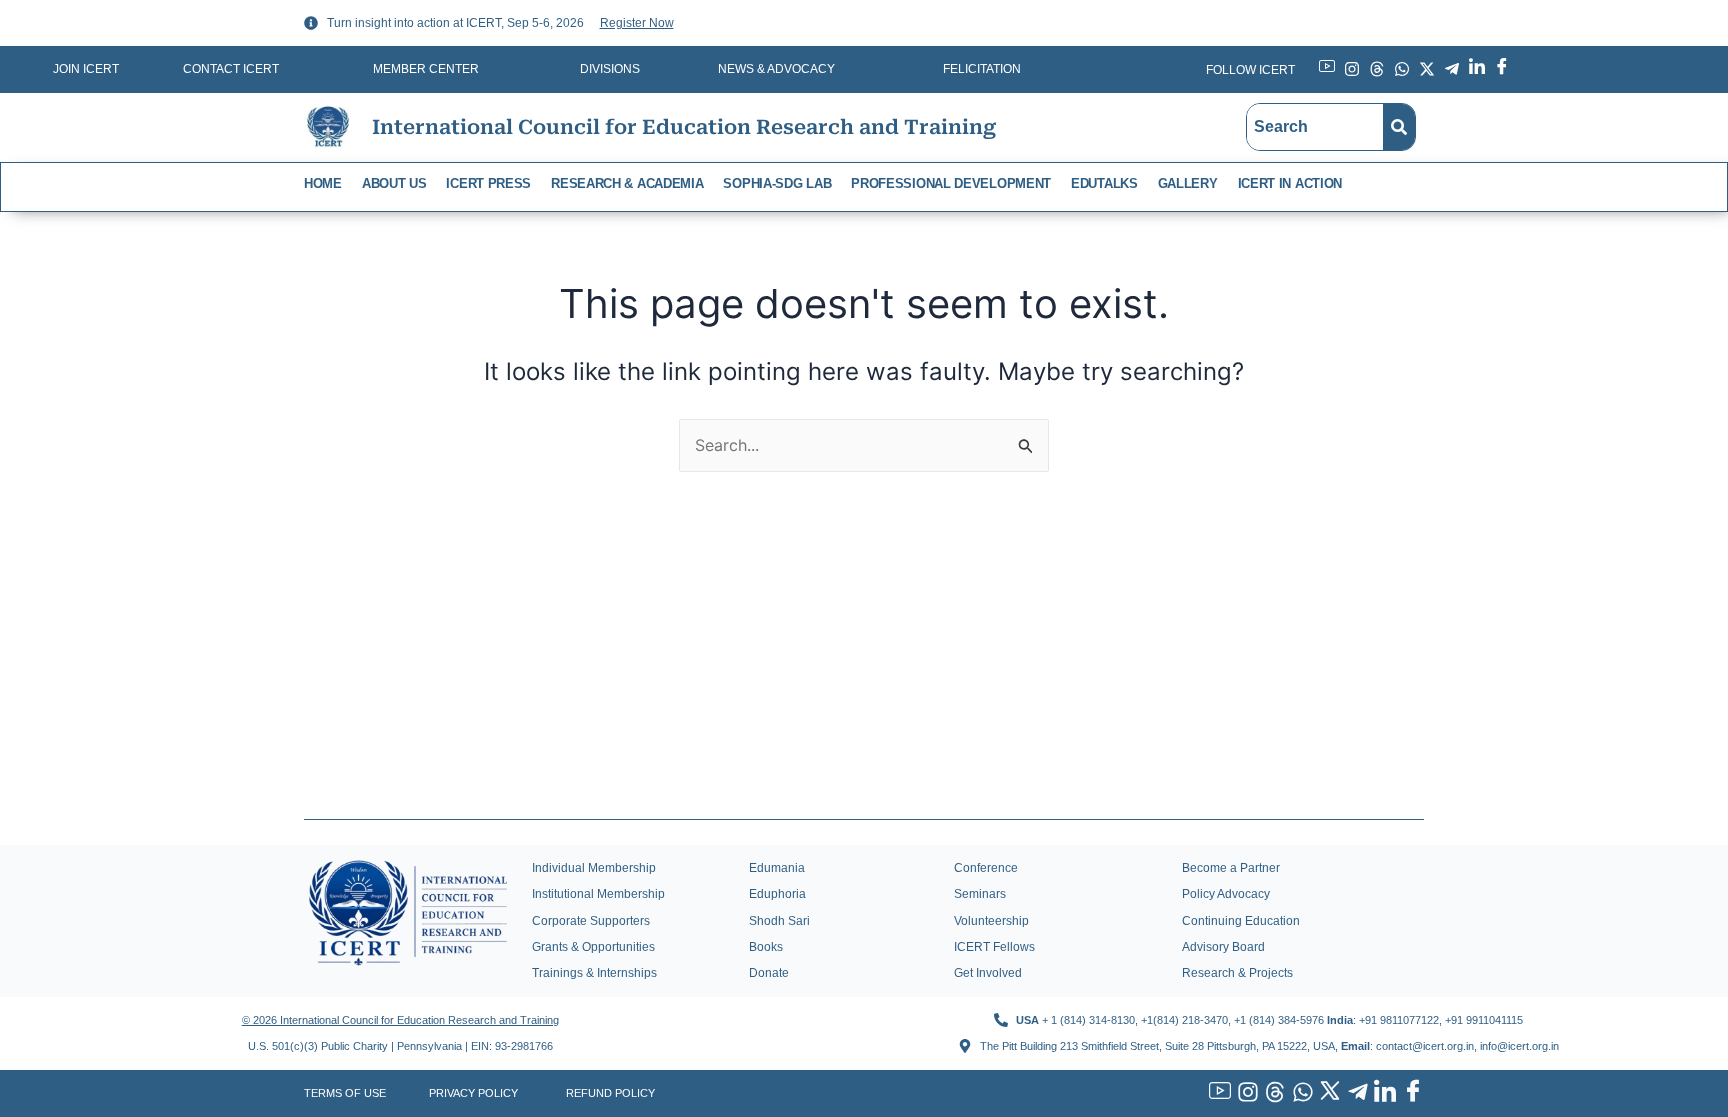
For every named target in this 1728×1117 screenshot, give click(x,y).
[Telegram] (1355, 1093)
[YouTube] (1218, 1093)
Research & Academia (627, 183)
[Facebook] (1410, 1093)
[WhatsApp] (1300, 1093)
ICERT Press (488, 183)
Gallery (1188, 183)
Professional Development (951, 183)
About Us (394, 183)
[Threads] (1273, 1093)
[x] (1328, 1093)
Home (323, 183)
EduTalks (1104, 183)
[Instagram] (1245, 1093)
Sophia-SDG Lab (777, 183)
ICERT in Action (1290, 183)
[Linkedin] (1383, 1093)
